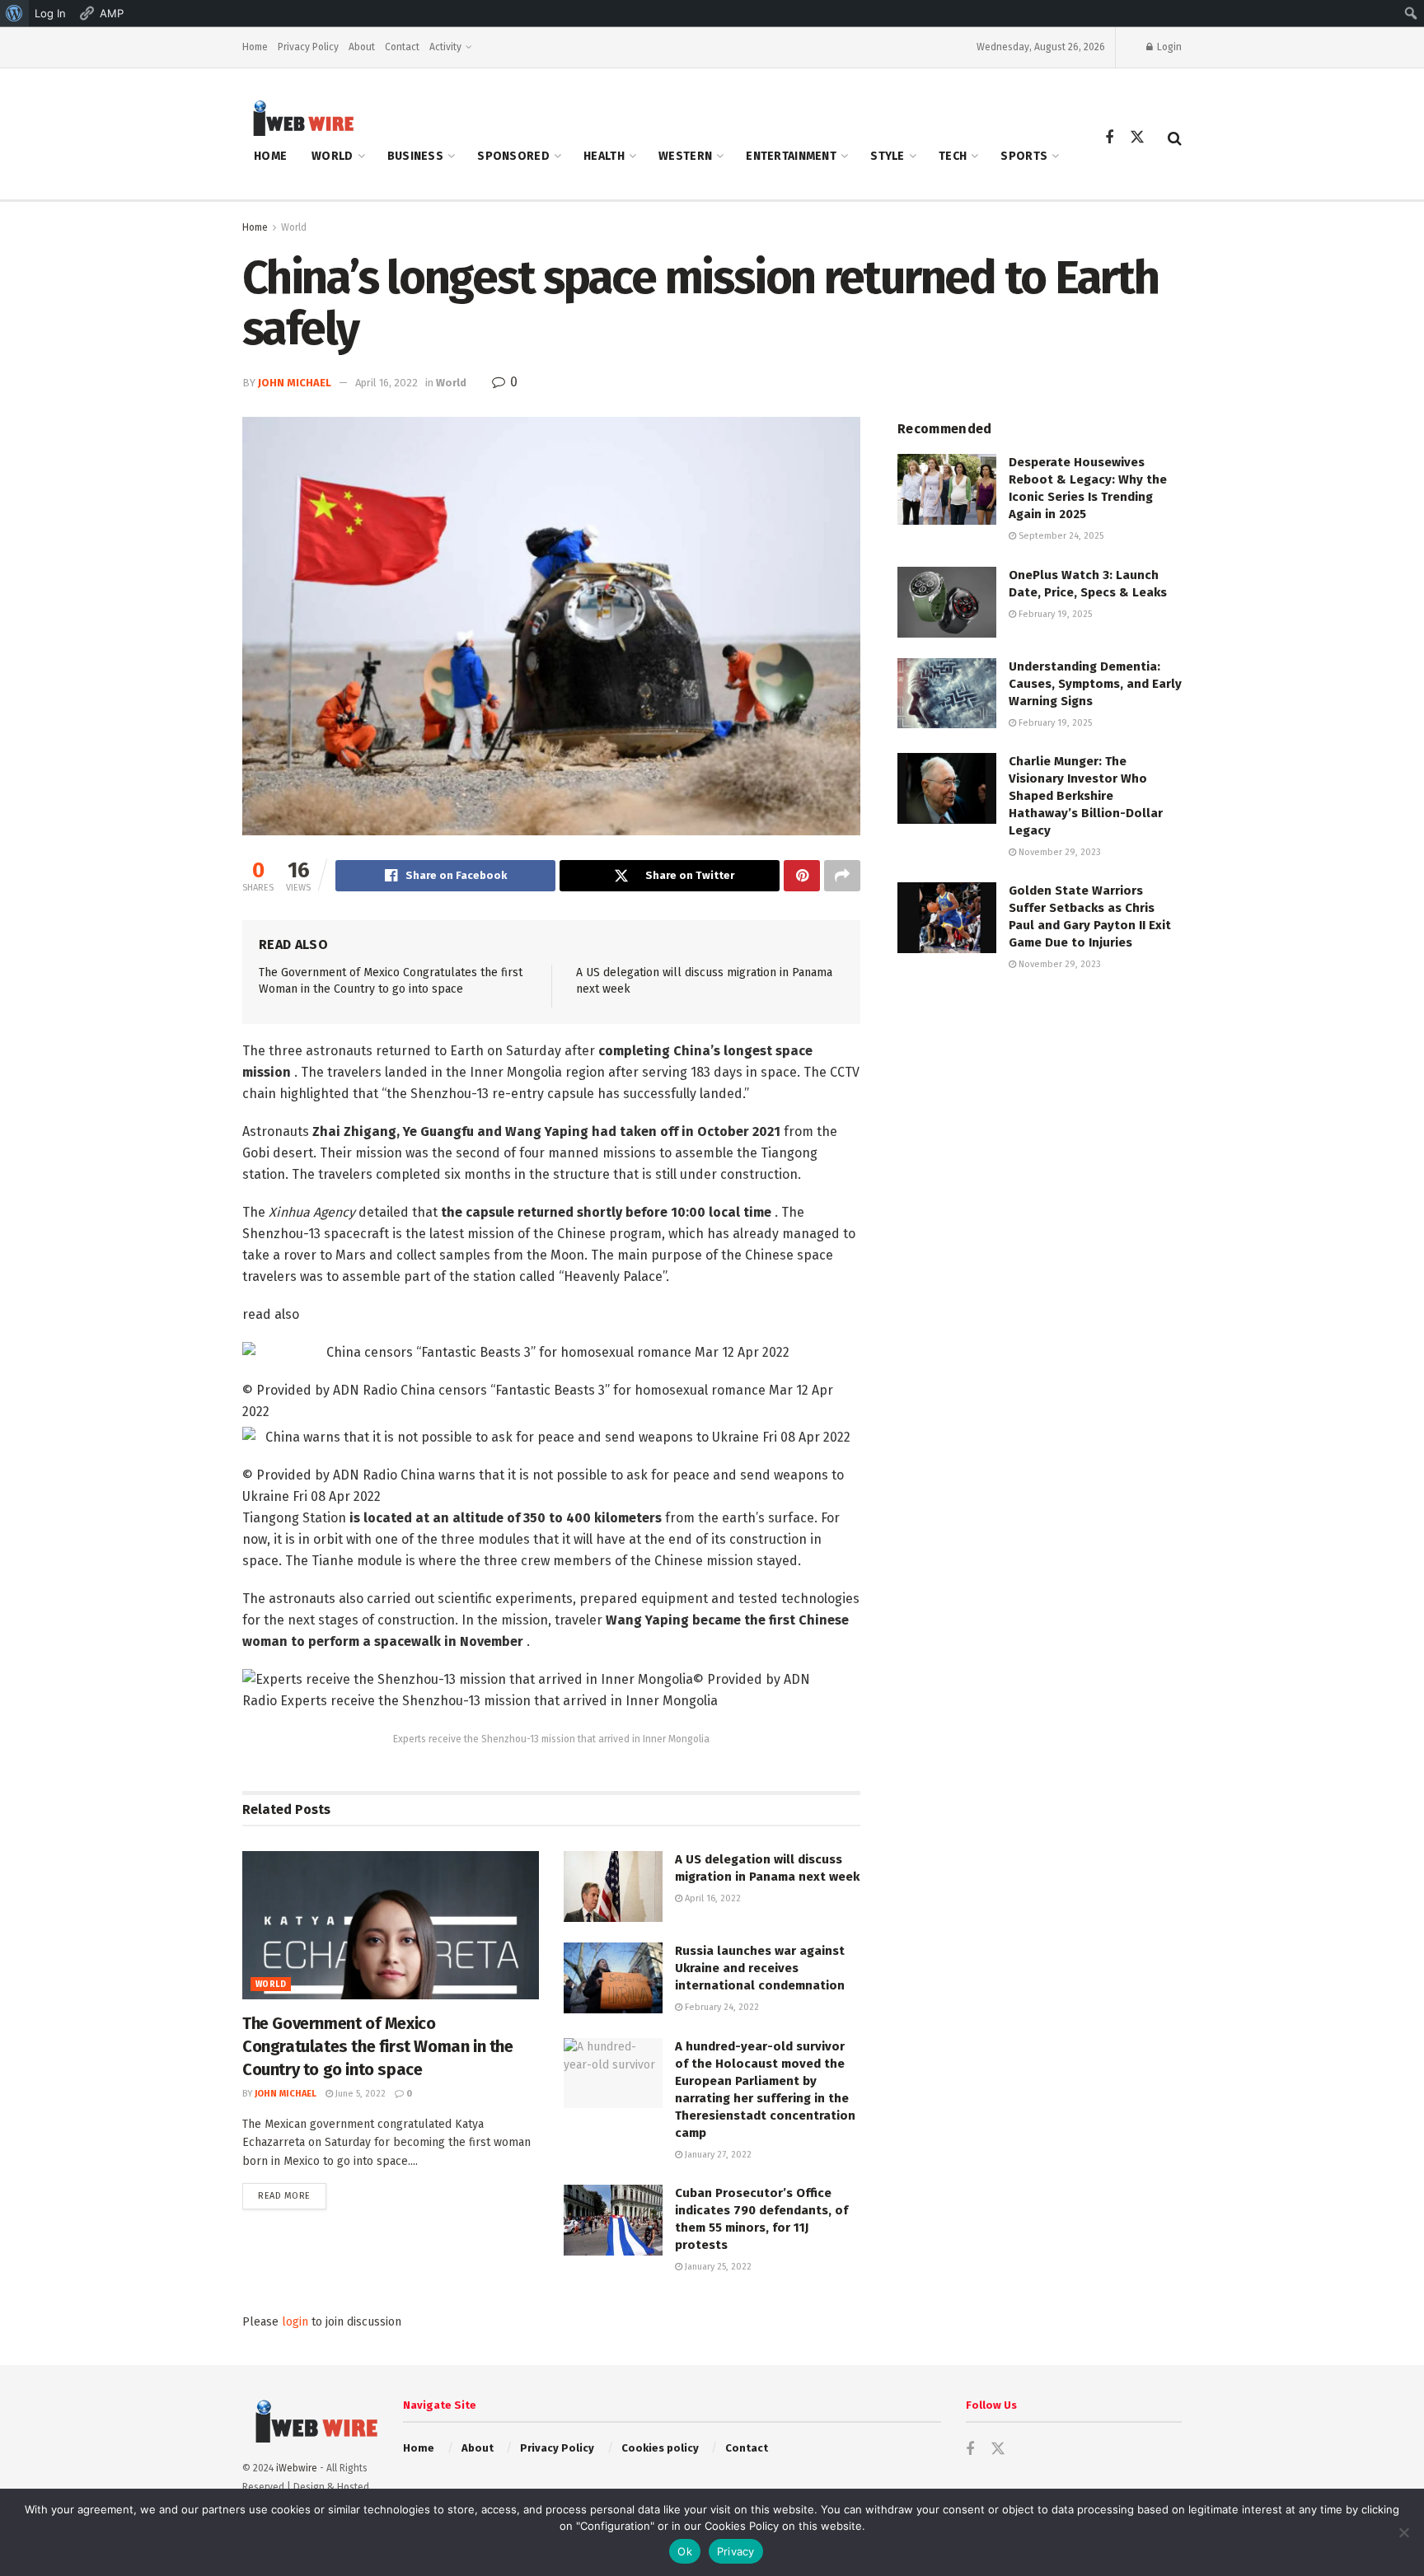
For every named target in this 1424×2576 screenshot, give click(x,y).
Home (255, 47)
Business (415, 156)
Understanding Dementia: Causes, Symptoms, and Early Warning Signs (1095, 684)
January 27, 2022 (717, 2155)
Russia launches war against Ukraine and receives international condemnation (760, 1968)
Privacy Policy (308, 47)
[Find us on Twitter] (1137, 138)
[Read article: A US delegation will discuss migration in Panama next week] (613, 1886)
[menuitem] (14, 13)
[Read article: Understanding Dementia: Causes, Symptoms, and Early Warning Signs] (947, 694)
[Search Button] (1175, 138)
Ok (685, 2551)
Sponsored (513, 156)
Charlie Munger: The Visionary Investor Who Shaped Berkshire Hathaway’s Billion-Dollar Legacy (1086, 796)
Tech (953, 156)
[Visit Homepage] (298, 117)
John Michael (295, 383)
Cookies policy (660, 2448)
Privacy (736, 2551)
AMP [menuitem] (112, 13)
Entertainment (791, 156)
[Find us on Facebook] (1109, 138)
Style (887, 156)
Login (1168, 47)
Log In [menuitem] (50, 13)
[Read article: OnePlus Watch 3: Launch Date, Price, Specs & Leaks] (947, 602)
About (362, 47)
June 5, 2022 (359, 2094)
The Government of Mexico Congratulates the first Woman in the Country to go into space (378, 2046)
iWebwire (297, 2468)
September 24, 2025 (1060, 536)
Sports (1024, 156)
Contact (402, 47)
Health (604, 156)
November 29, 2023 (1059, 852)
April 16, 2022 (386, 383)
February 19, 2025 (1054, 614)
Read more (292, 2195)
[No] (1403, 2532)
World (332, 156)
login (295, 2322)
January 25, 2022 (717, 2267)
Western (685, 156)
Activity (445, 47)
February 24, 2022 (721, 2007)
